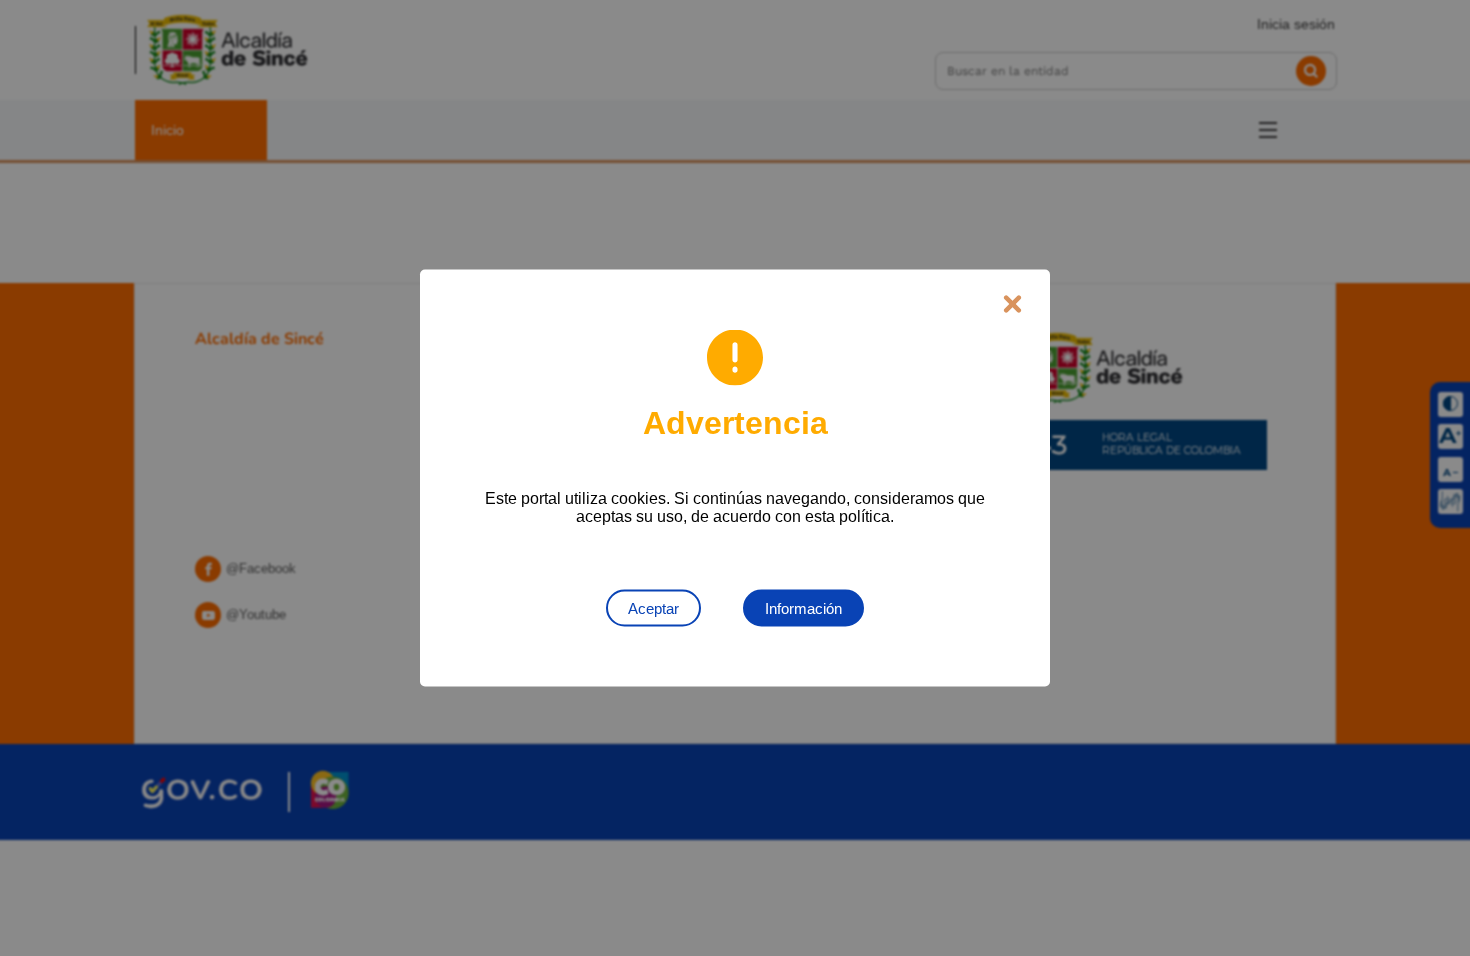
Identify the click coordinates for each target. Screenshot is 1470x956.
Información (803, 608)
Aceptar (653, 608)
